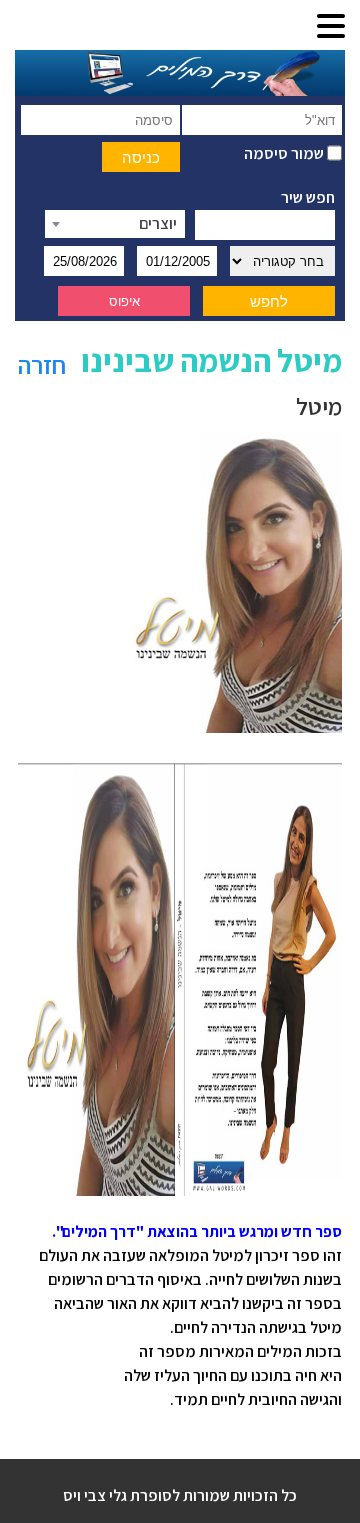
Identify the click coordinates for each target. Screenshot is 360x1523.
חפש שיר (308, 197)
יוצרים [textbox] (158, 223)
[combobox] (115, 224)
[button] (331, 27)
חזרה (42, 364)
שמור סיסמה (285, 153)
